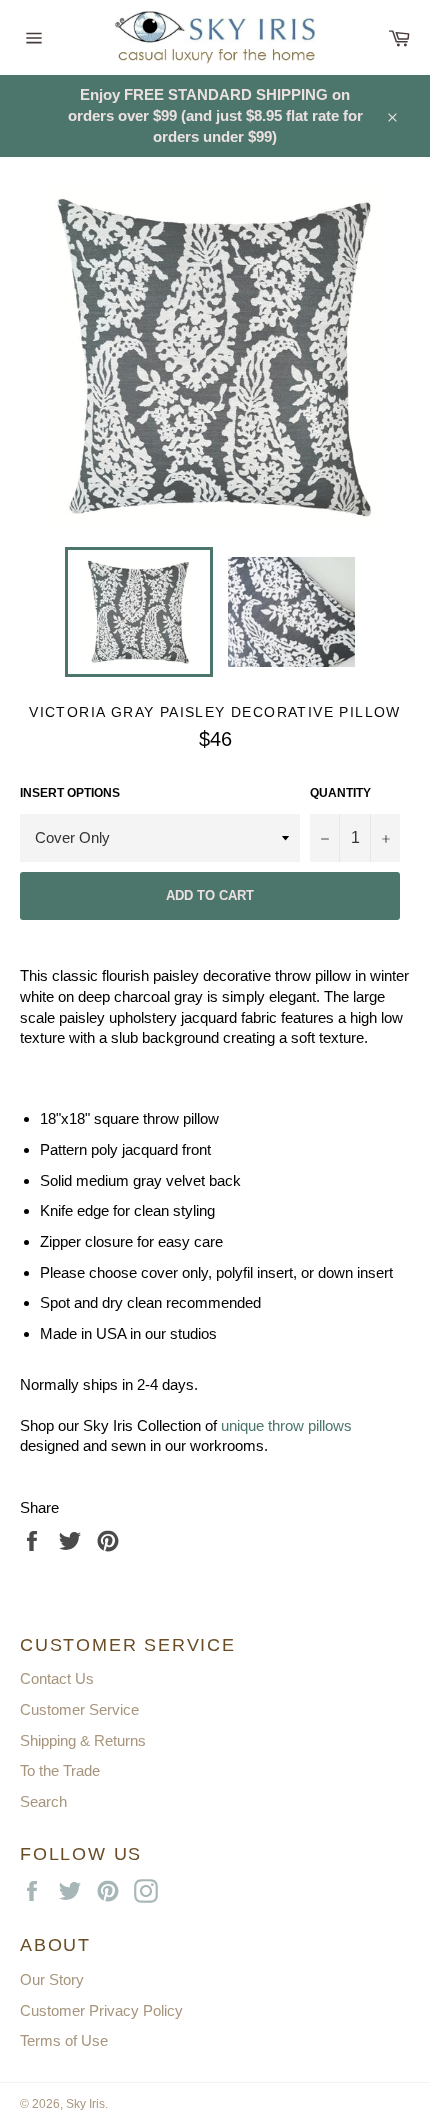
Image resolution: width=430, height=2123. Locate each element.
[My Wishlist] (364, 32)
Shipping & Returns (83, 1740)
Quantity (340, 793)
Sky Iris (85, 2104)
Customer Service (79, 1709)
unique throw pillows (286, 1425)
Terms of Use (64, 2040)
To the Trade (60, 1770)
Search (43, 1801)
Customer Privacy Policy (101, 2010)
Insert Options (70, 793)
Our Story (52, 1979)
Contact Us (57, 1678)
